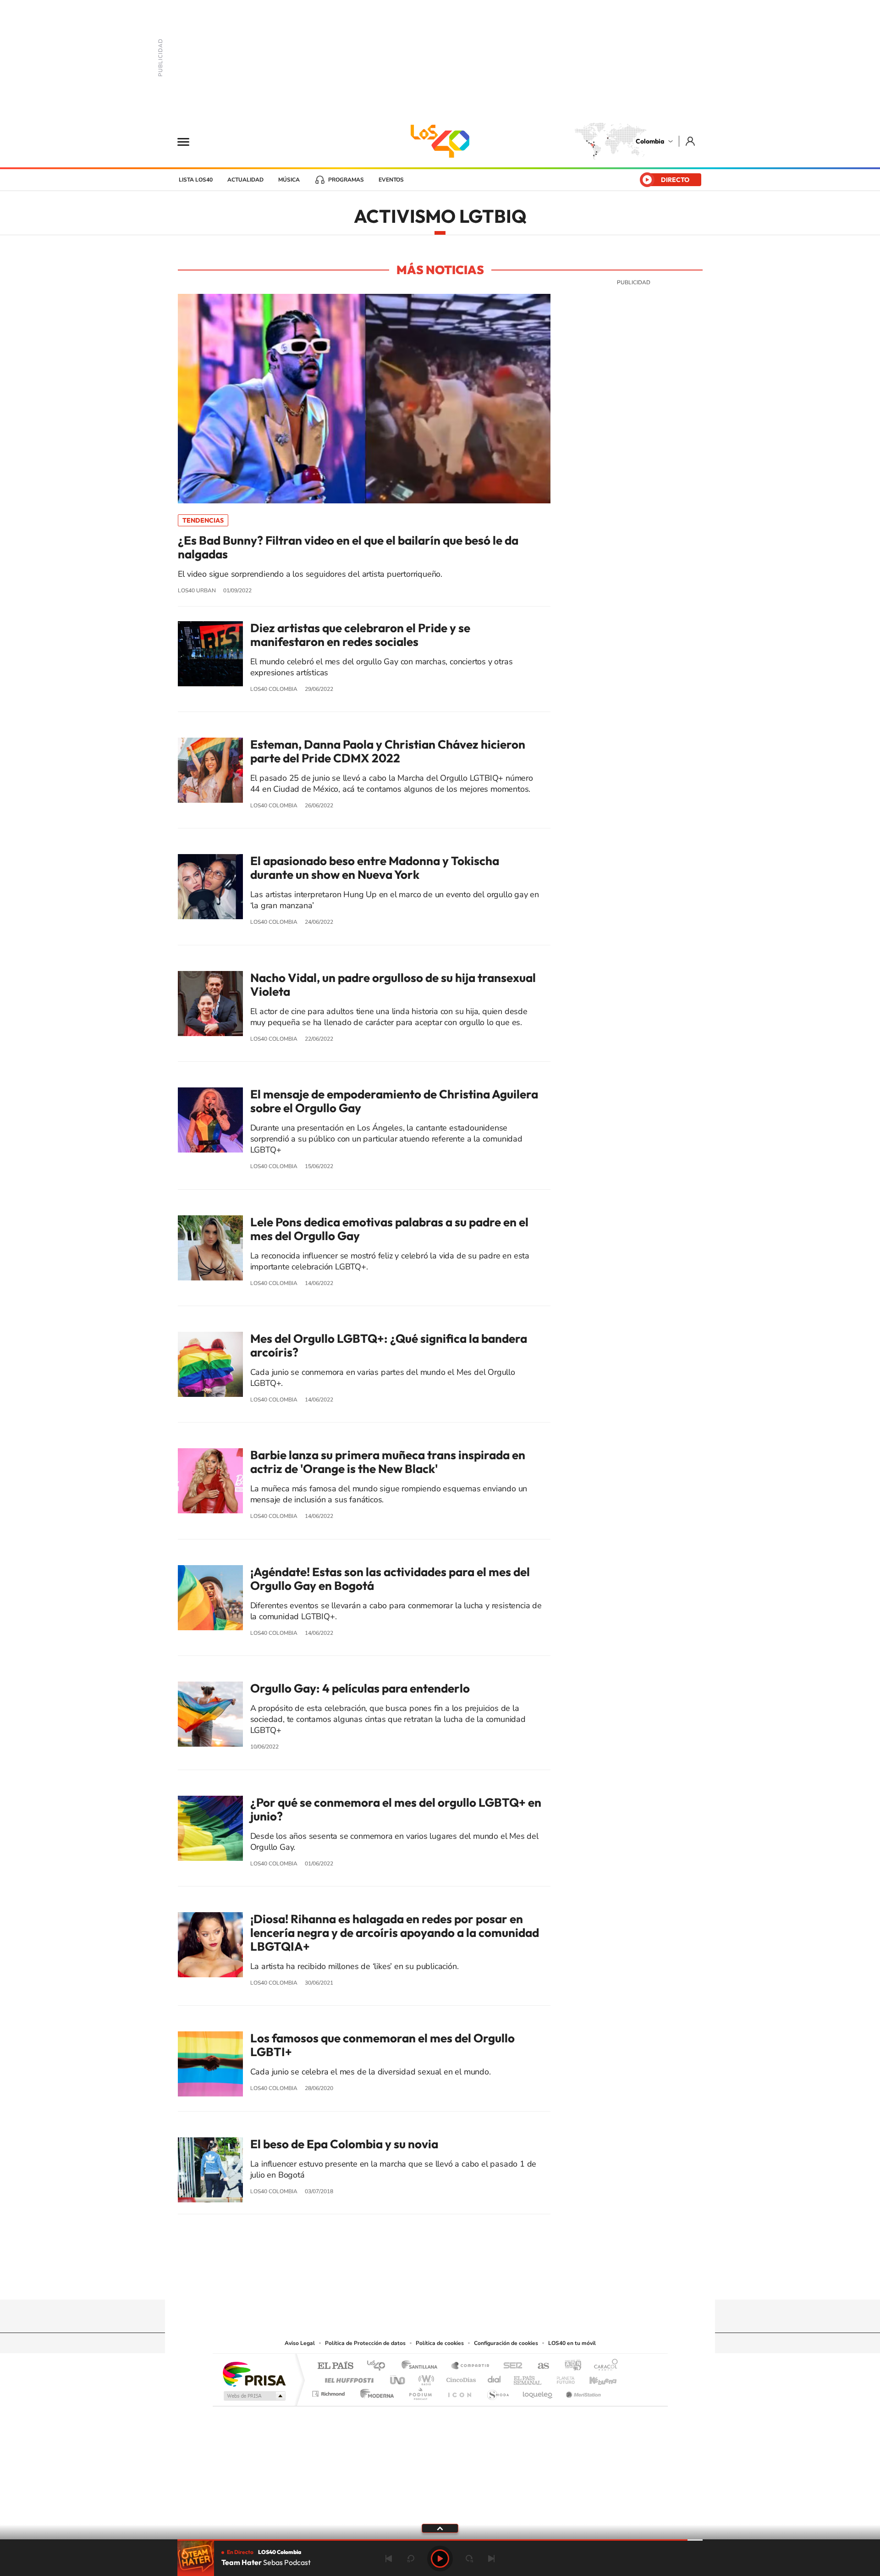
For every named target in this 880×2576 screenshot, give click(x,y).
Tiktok (403, 2282)
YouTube (440, 2282)
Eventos (391, 180)
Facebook (477, 2282)
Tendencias (203, 520)
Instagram (422, 2282)
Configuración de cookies (506, 2343)
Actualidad (245, 180)
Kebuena (595, 2378)
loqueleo (538, 2391)
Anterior (389, 2559)
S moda (498, 2391)
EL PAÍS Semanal (528, 2378)
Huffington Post (347, 2378)
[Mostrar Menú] (189, 141)
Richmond (330, 2391)
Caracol (603, 2366)
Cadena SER (510, 2366)
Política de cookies (440, 2343)
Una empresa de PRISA (254, 2374)
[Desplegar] (440, 2528)
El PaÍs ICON (459, 2391)
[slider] (440, 2540)
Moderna (375, 2391)
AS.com (539, 2366)
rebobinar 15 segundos (411, 2559)
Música (289, 180)
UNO (398, 2378)
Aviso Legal (300, 2343)
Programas (346, 180)
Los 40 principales (379, 2366)
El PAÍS (335, 2366)
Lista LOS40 (196, 180)
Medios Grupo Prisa (254, 2396)
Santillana (422, 2366)
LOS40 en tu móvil (572, 2343)
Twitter (458, 2282)
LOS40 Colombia (440, 141)
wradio (425, 2378)
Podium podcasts (420, 2391)
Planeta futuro (562, 2378)
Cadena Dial (495, 2378)
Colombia (650, 141)
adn (569, 2366)
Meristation (582, 2391)
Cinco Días (460, 2378)
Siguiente (491, 2559)
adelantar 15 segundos (469, 2559)
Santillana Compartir (471, 2366)
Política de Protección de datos (365, 2343)
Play (440, 2559)
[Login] (691, 141)
